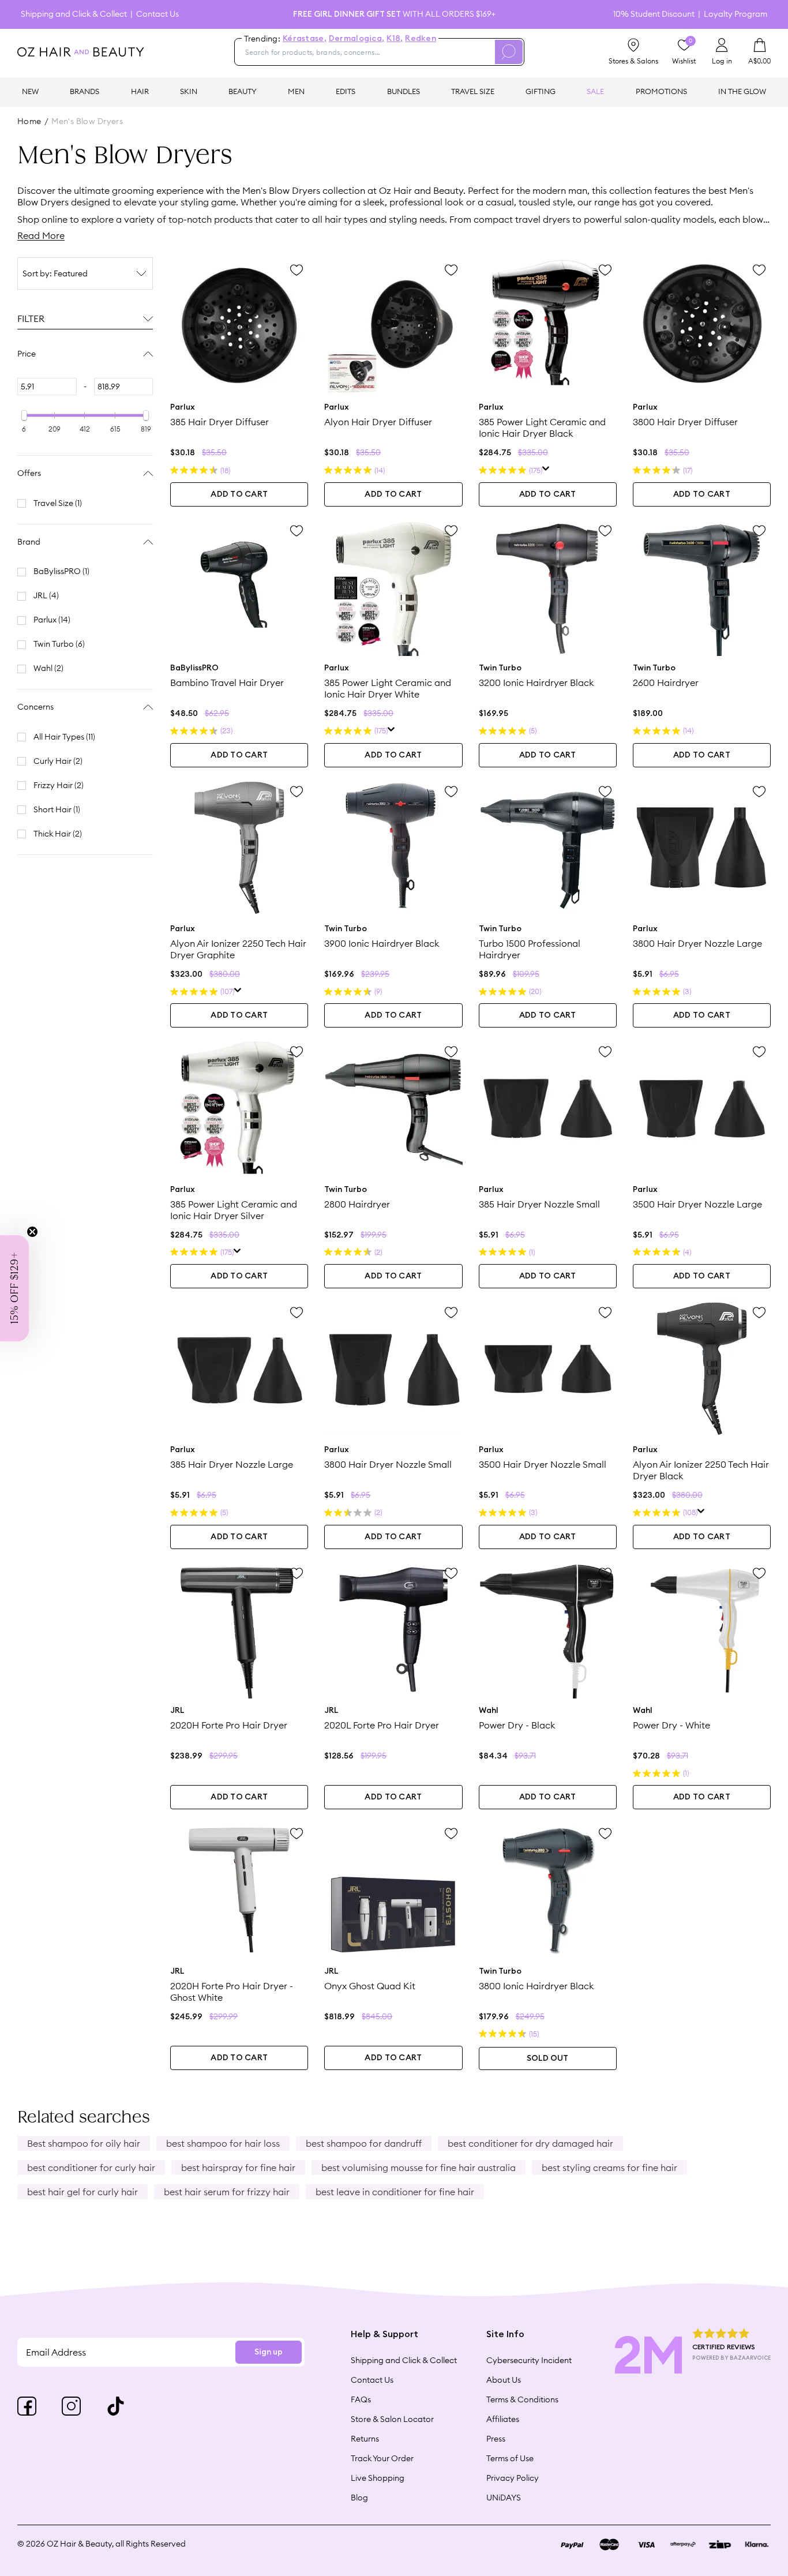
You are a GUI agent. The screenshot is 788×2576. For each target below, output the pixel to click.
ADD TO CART (239, 494)
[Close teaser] (32, 1232)
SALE (595, 91)
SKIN (189, 91)
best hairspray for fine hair (238, 2168)
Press (496, 2439)
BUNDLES (404, 91)
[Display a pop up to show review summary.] (546, 470)
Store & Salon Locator (392, 2419)
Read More (41, 235)
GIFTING (541, 91)
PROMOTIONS (661, 91)
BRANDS (85, 91)
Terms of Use (510, 2458)
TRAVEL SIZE (473, 91)
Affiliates (503, 2419)
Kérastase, (305, 39)
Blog (359, 2498)
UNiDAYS (504, 2498)
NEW (30, 91)
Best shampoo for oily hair (84, 2143)
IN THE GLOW (742, 91)
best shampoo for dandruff (364, 2143)
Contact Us (157, 14)
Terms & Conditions (522, 2399)
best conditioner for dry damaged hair (530, 2143)
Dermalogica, (357, 39)
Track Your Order (382, 2458)
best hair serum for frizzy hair (227, 2192)
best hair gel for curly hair (82, 2192)
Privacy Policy (513, 2478)
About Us (504, 2380)
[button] (14, 1288)
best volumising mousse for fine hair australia (419, 2168)
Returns (365, 2439)
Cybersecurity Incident (529, 2360)
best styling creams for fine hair (609, 2168)
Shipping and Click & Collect (74, 14)
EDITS (346, 91)
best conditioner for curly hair (91, 2168)
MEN (296, 91)
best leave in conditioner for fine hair (395, 2192)
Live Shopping (378, 2478)
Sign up (269, 2352)
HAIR (140, 91)
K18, (395, 39)
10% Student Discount (654, 14)
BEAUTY (243, 91)
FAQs (361, 2399)
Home (29, 121)
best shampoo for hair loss (223, 2143)
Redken (421, 39)
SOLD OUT (547, 2058)
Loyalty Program (736, 14)
